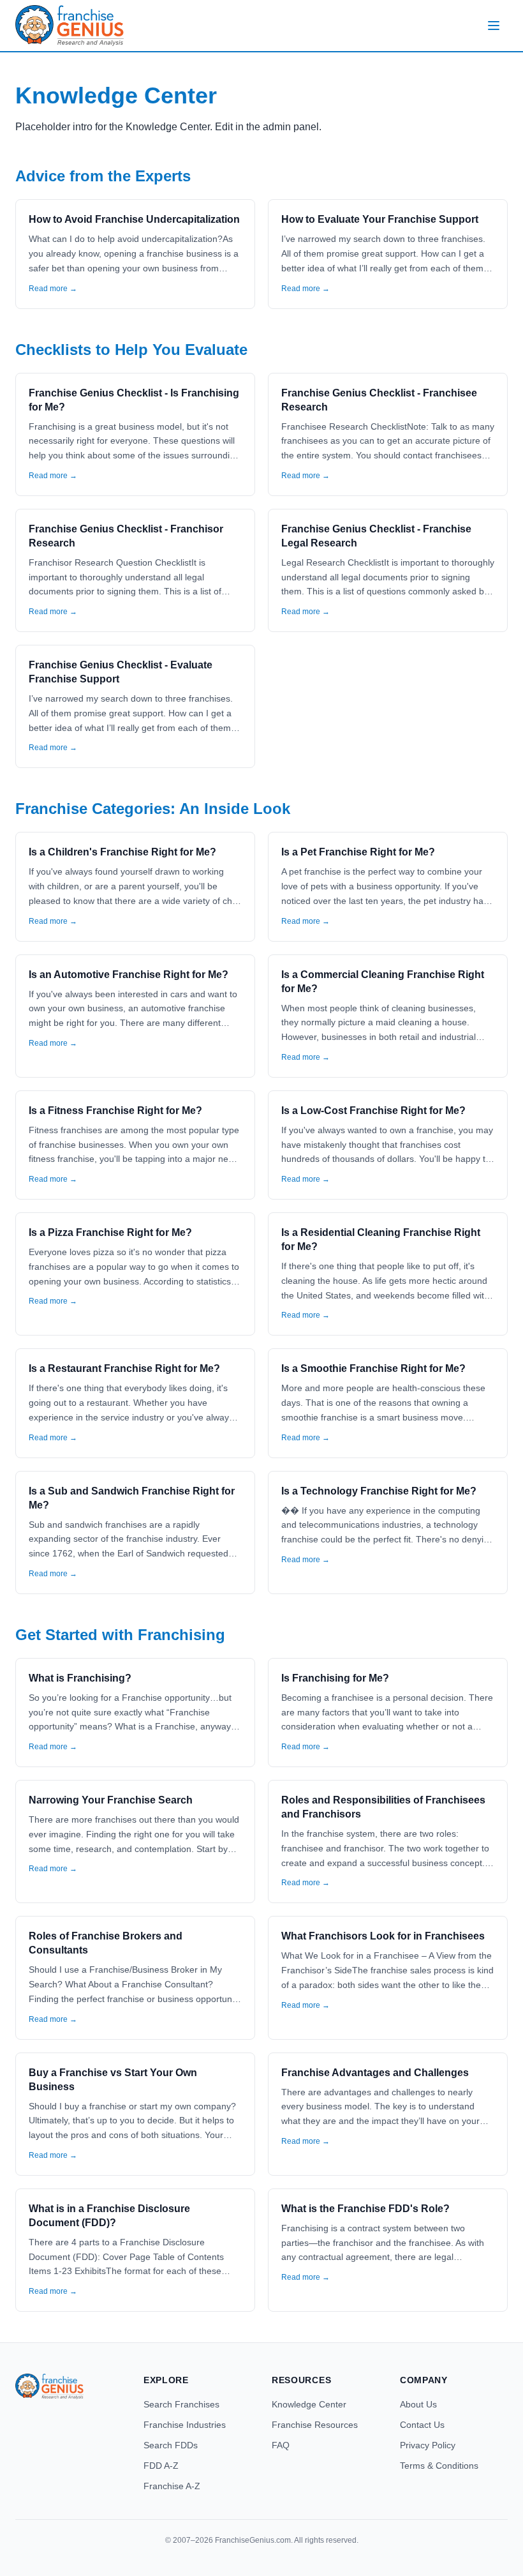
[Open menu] (494, 26)
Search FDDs (171, 2445)
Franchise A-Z (172, 2486)
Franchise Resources (315, 2425)
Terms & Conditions (439, 2466)
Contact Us (422, 2425)
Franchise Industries (185, 2425)
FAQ (281, 2445)
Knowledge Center (309, 2404)
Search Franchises (181, 2404)
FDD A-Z (161, 2466)
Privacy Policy (428, 2445)
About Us (418, 2404)
